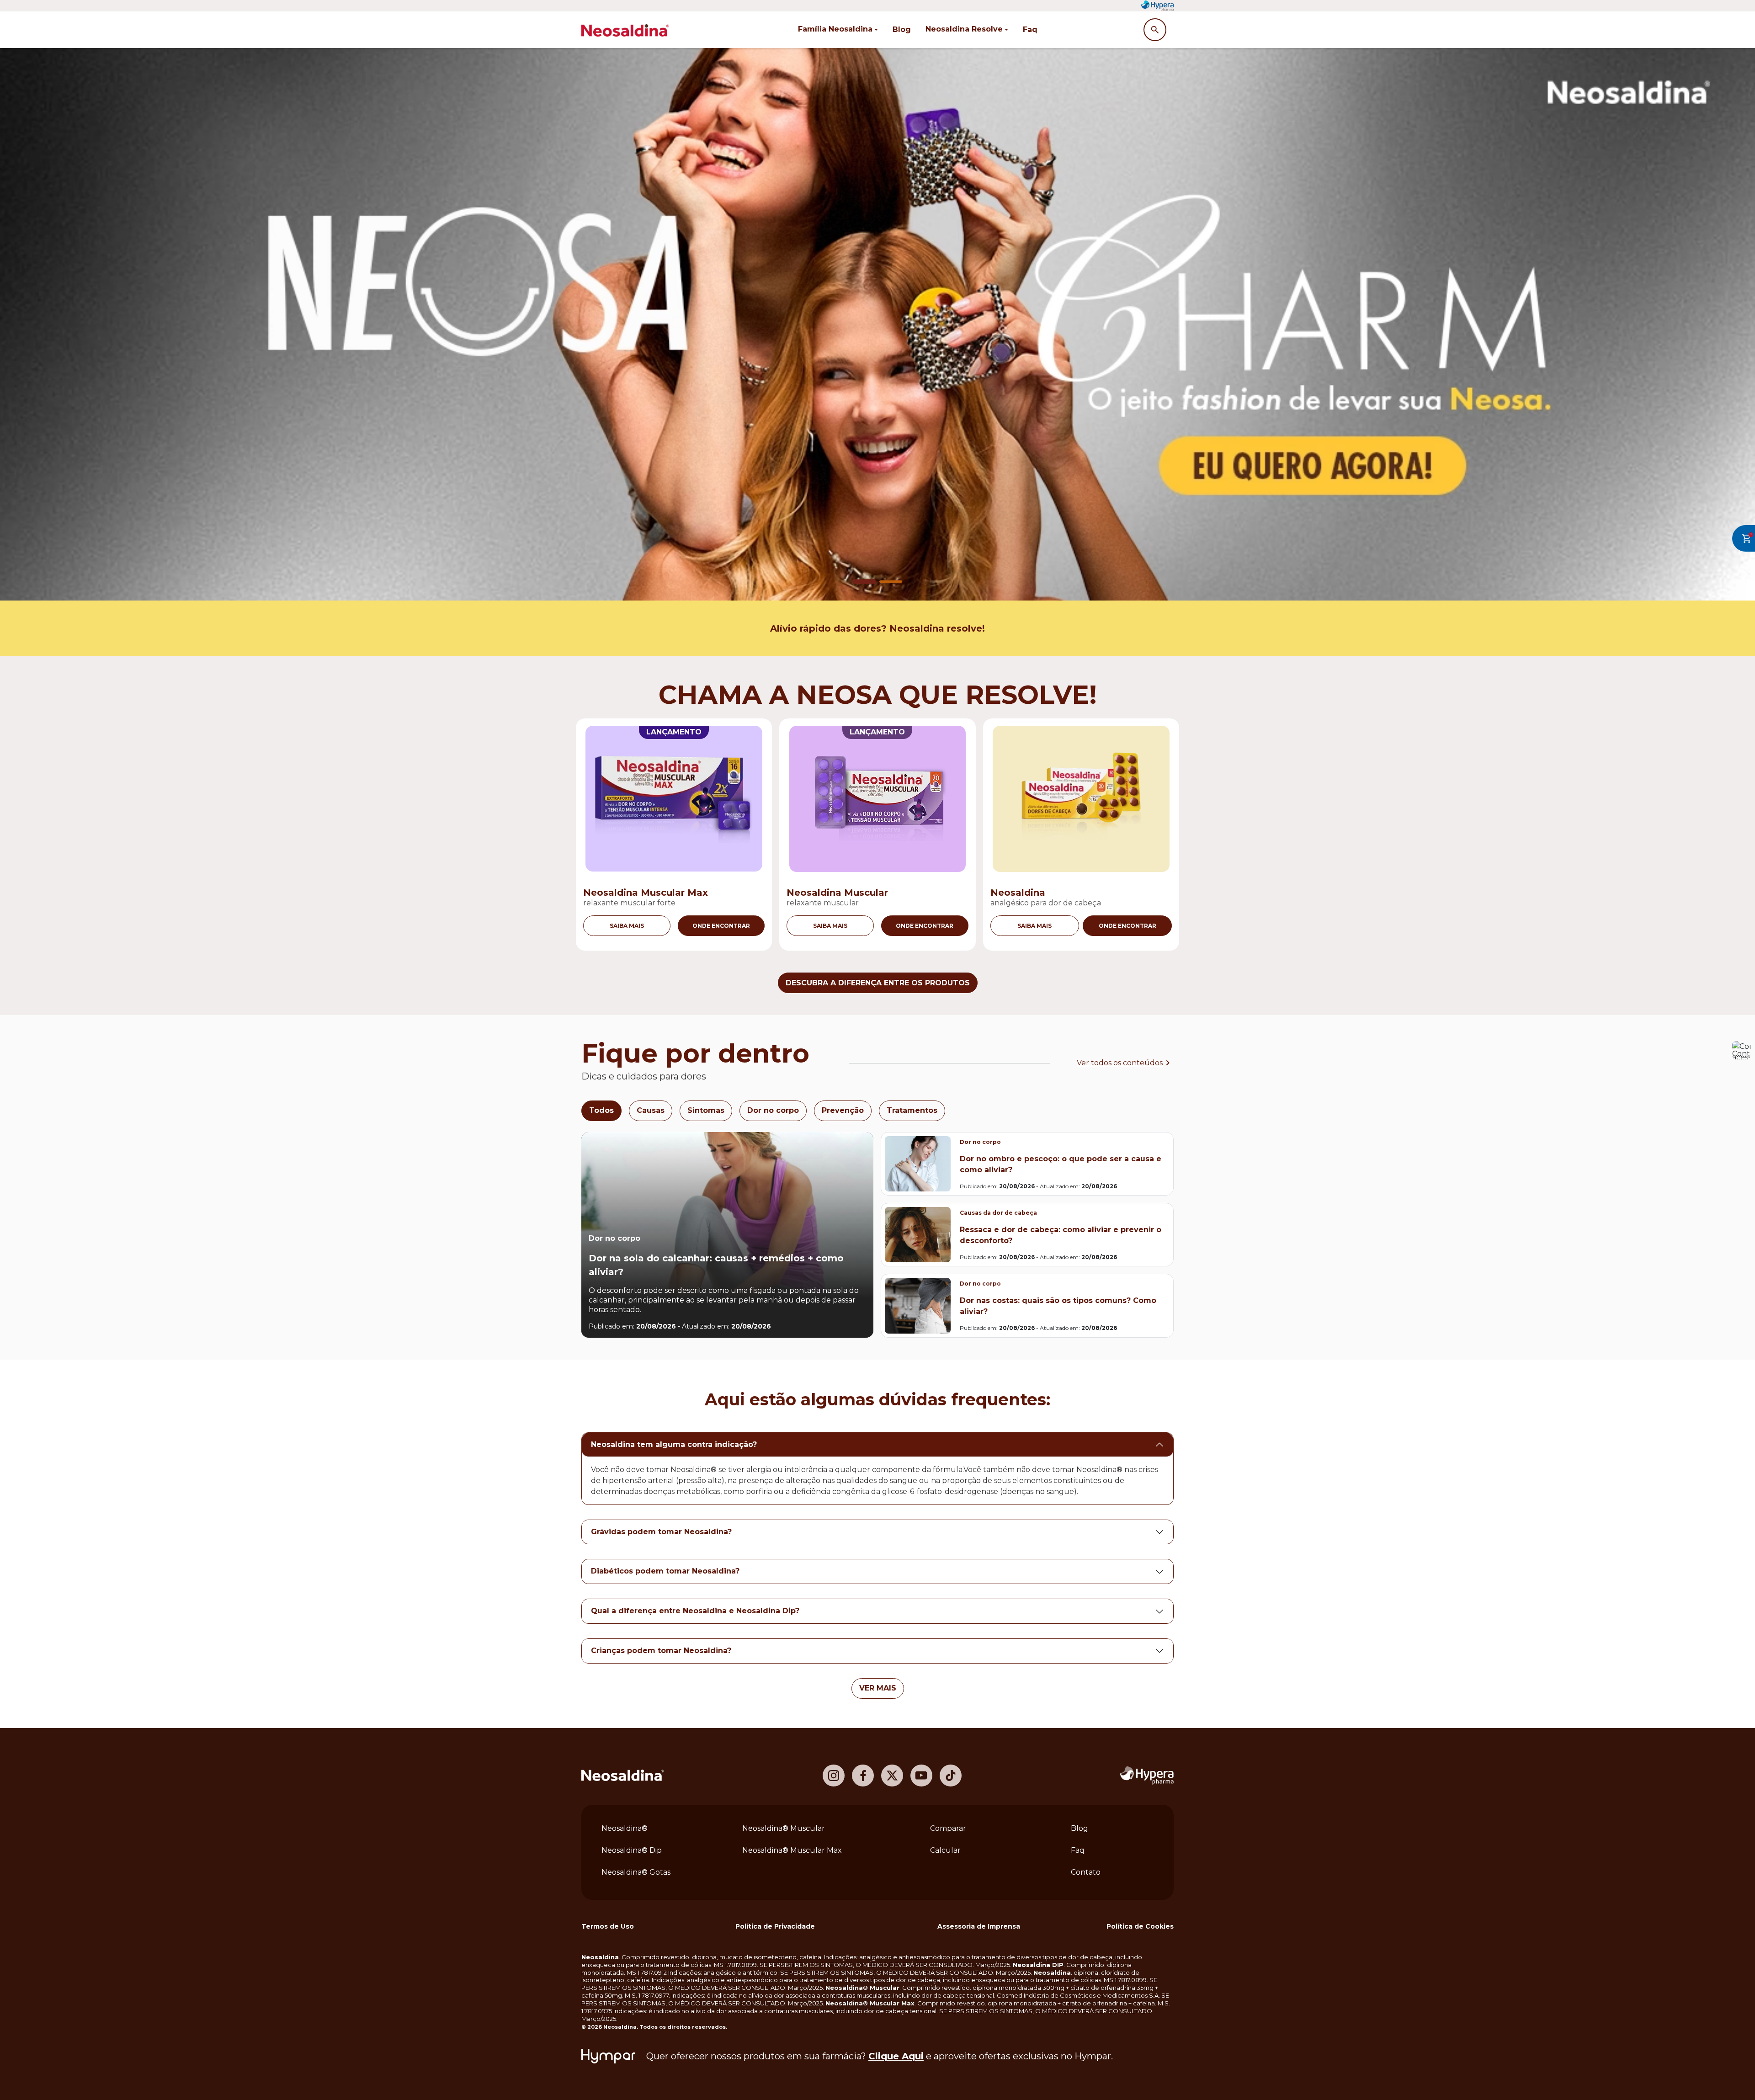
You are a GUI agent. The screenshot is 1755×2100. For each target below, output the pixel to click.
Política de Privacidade (775, 1926)
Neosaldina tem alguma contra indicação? (674, 1444)
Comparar (948, 1828)
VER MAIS (878, 1688)
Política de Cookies (1140, 1926)
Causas (651, 1110)
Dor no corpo (773, 1110)
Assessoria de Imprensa (979, 1926)
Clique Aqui (896, 2056)
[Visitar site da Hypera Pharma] (1147, 1776)
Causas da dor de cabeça (998, 1213)
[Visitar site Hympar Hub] (608, 2056)
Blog (902, 29)
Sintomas (706, 1110)
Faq (1030, 29)
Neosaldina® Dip (632, 1850)
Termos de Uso (608, 1926)
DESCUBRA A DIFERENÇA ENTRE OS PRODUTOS (878, 983)
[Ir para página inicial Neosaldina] (622, 1775)
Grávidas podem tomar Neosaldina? (661, 1532)
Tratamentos (912, 1110)
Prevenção (843, 1110)
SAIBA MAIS (627, 926)
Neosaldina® (625, 1828)
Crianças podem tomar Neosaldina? (661, 1651)
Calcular (945, 1850)
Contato (1086, 1872)
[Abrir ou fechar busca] (1155, 30)
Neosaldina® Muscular (784, 1828)
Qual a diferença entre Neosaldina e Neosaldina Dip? (695, 1611)
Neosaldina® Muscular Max (792, 1850)
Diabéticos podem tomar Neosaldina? (665, 1571)
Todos (601, 1110)
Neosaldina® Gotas (636, 1872)
